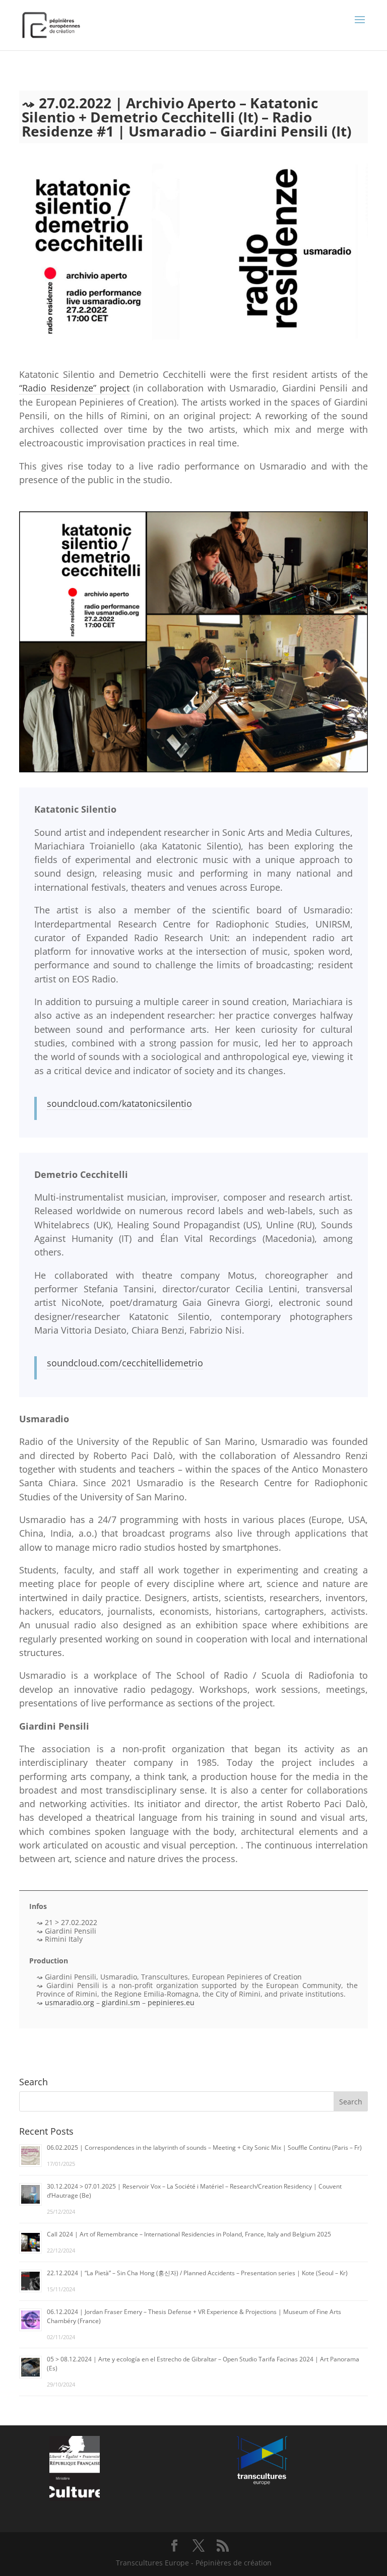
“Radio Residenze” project (74, 388)
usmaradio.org (70, 2002)
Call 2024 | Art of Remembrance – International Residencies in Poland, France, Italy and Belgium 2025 (189, 2234)
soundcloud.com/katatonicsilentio (119, 1103)
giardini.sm (121, 2002)
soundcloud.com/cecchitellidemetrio (125, 1363)
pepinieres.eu (171, 2002)
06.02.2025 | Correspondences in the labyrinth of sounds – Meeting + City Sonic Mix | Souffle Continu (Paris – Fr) (204, 2148)
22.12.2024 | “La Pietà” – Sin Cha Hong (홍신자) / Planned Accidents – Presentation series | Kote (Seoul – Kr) (197, 2273)
